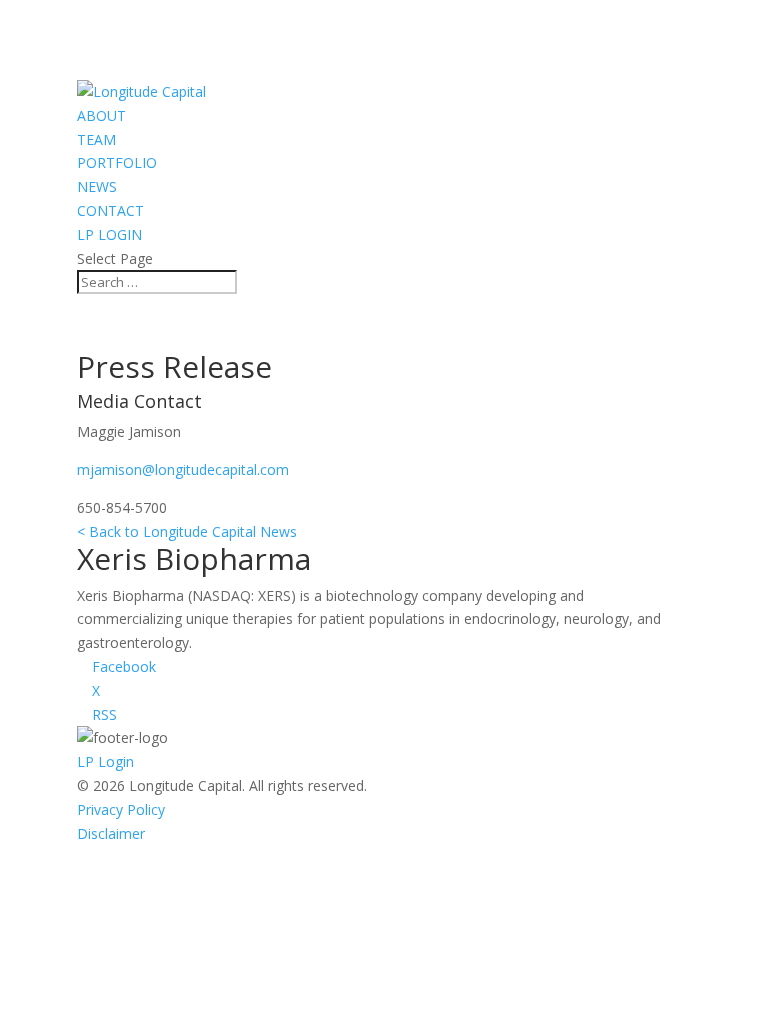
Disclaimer (111, 833)
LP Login (105, 761)
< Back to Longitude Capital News (187, 531)
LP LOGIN (109, 234)
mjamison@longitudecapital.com (183, 469)
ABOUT (101, 115)
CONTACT (110, 210)
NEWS (97, 186)
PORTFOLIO (117, 162)
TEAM (96, 139)
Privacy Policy (121, 809)
